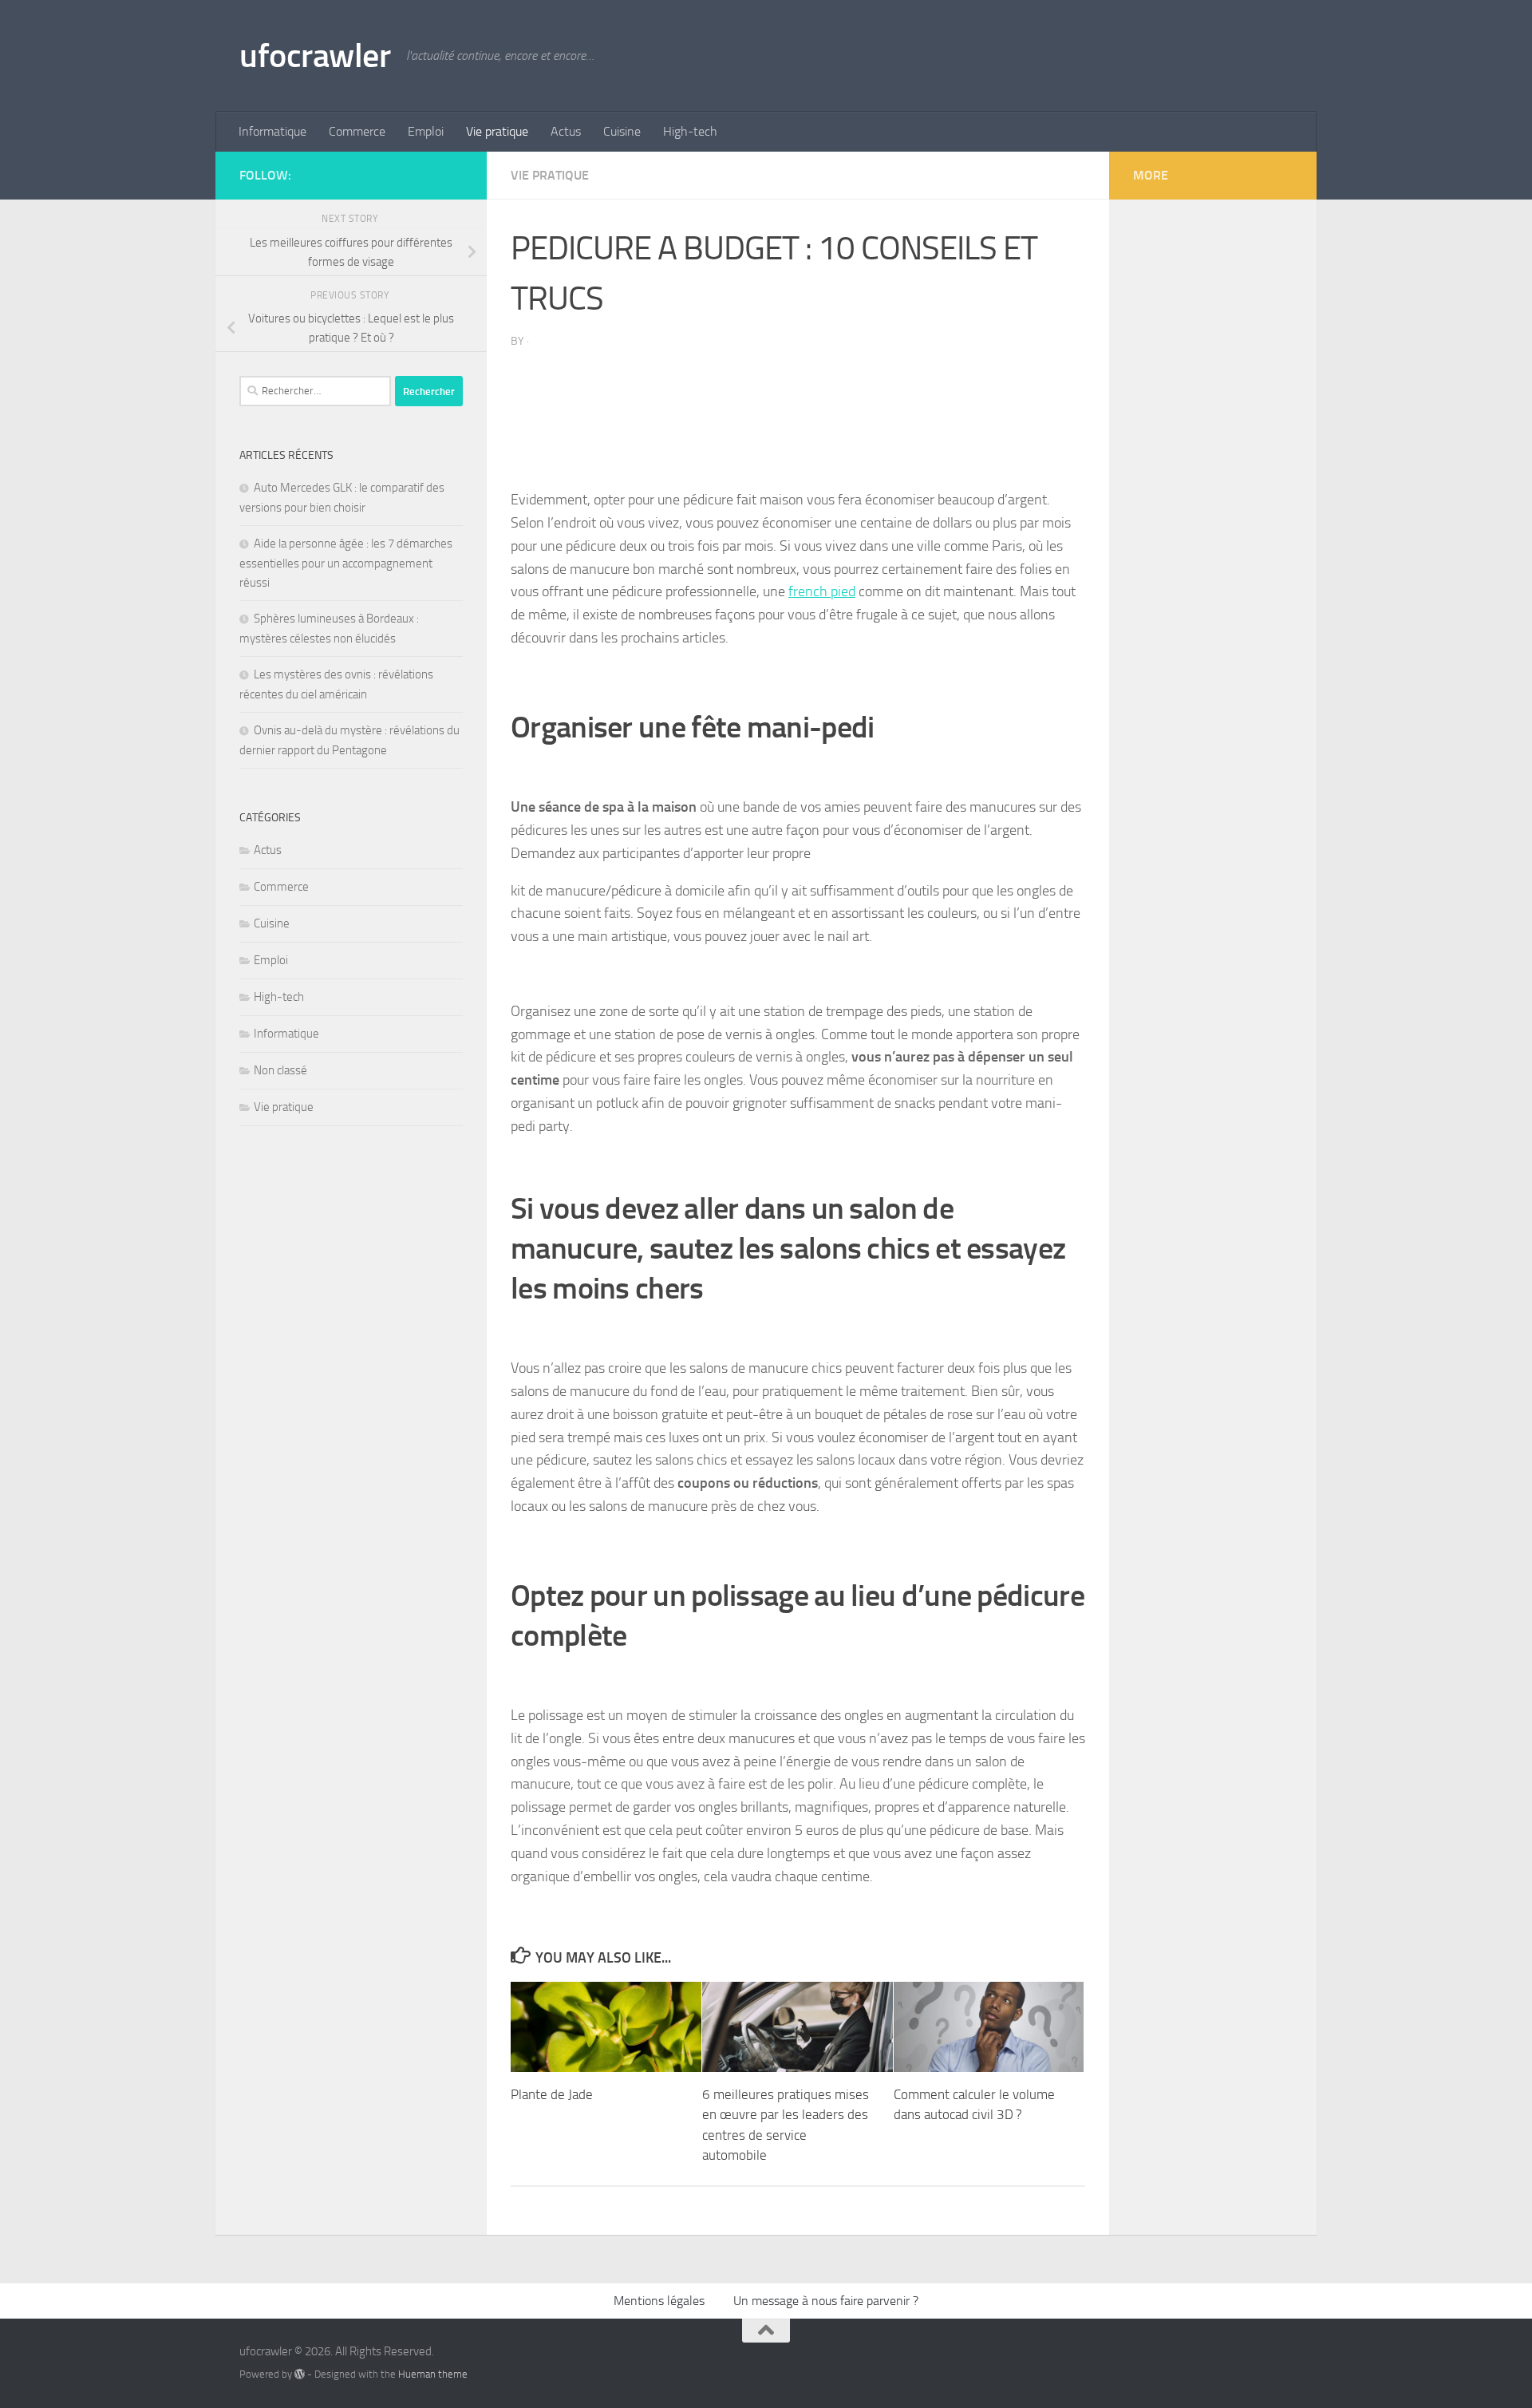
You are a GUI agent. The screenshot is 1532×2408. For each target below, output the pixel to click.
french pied (822, 591)
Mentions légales (659, 2301)
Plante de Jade (552, 2094)
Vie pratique (497, 131)
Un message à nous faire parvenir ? (826, 2301)
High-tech (690, 131)
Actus (566, 131)
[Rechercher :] (315, 391)
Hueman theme (433, 2374)
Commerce (357, 131)
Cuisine (622, 131)
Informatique (272, 131)
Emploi (426, 131)
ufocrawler (315, 56)
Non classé (280, 1070)
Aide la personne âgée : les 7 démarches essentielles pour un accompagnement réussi (346, 563)
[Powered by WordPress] (300, 2374)
